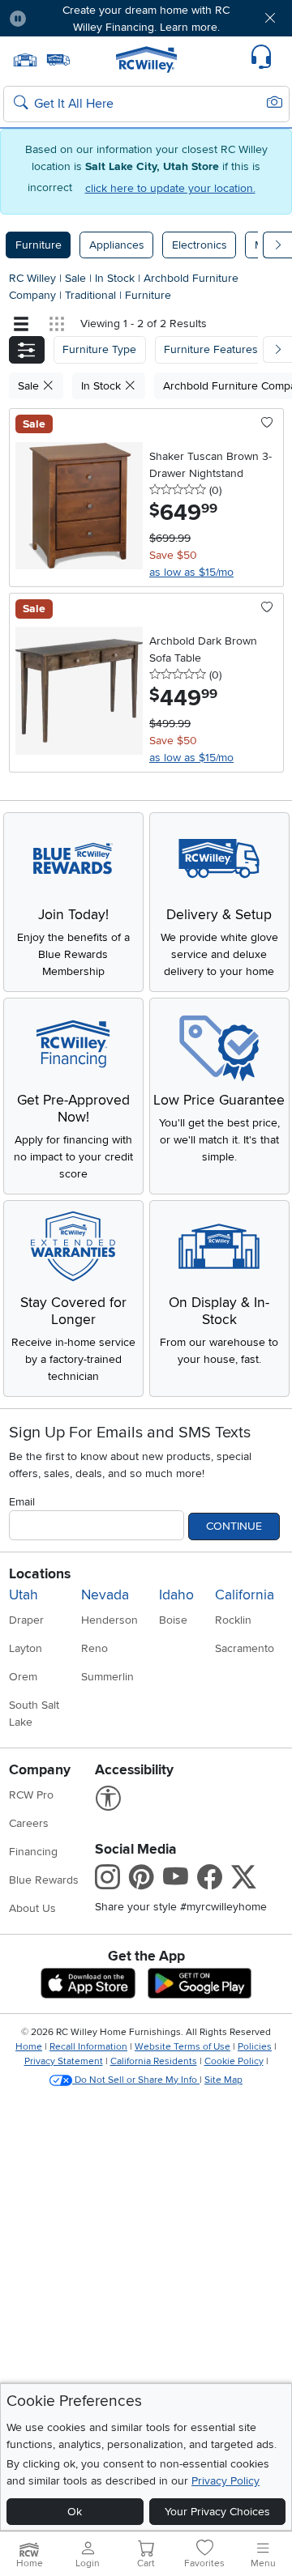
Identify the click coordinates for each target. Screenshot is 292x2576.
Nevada (105, 1595)
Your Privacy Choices (217, 2512)
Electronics (200, 245)
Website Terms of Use (182, 2047)
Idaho (176, 1595)
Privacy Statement (64, 2061)
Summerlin (107, 1677)
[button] (62, 18)
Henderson (109, 1620)
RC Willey (32, 278)
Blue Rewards (44, 1880)
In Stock (116, 278)
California (245, 1595)
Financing (33, 1852)
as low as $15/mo (191, 572)
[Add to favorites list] (267, 424)
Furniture (39, 245)
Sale (77, 278)
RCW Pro (31, 1795)
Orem (23, 1677)
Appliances (117, 245)
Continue (234, 1526)
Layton (26, 1648)
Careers (29, 1823)
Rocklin (233, 1620)
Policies (255, 2047)
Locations (40, 1574)
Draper (26, 1620)
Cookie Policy (234, 2061)
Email (22, 1502)
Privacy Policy (225, 2481)
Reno (94, 1648)
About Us (32, 1908)
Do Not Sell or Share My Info (136, 2080)
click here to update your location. (170, 188)
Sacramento (245, 1648)
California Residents (154, 2061)
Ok (75, 2512)
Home (29, 2047)
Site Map (223, 2080)
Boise (173, 1620)
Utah (24, 1595)
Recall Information (88, 2047)
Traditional (92, 295)
